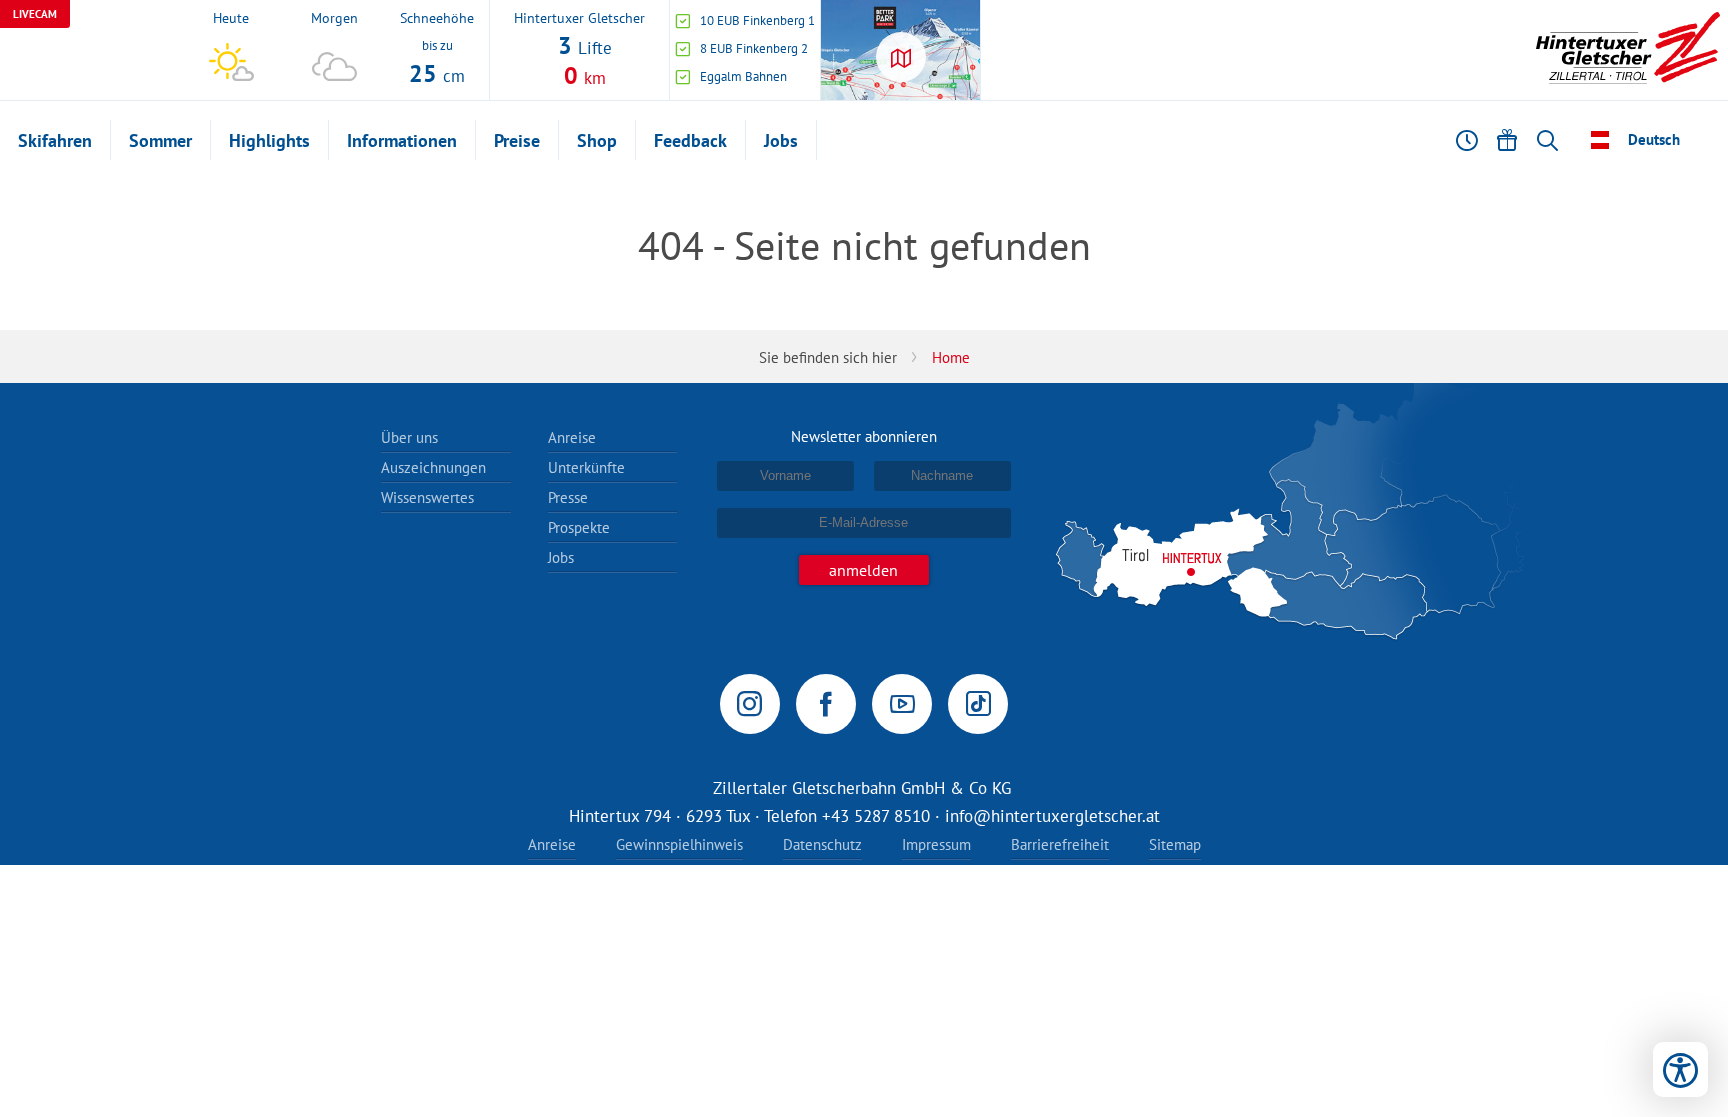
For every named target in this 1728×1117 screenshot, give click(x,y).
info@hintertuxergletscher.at (1052, 816)
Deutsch (1654, 139)
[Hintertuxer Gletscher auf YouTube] (902, 704)
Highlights (269, 140)
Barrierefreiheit (1060, 844)
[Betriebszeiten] (1467, 140)
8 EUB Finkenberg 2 (754, 48)
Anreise (572, 437)
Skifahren (55, 140)
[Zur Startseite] (1628, 50)
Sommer (160, 140)
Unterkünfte (586, 467)
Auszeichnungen (433, 467)
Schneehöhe (437, 17)
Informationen (402, 140)
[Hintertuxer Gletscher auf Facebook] (826, 704)
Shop (597, 140)
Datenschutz (822, 844)
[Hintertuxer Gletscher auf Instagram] (750, 704)
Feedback (690, 140)
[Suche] (1547, 140)
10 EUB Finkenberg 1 (757, 20)
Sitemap (1175, 844)
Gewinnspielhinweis (679, 844)
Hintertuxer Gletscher (579, 17)
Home (951, 357)
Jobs (781, 140)
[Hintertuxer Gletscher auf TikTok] (978, 704)
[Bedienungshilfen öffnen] (1680, 1069)
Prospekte (579, 527)
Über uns (409, 437)
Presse (568, 497)
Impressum (936, 844)
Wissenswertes (427, 497)
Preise (517, 140)
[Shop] (1507, 140)
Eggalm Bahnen (743, 76)
